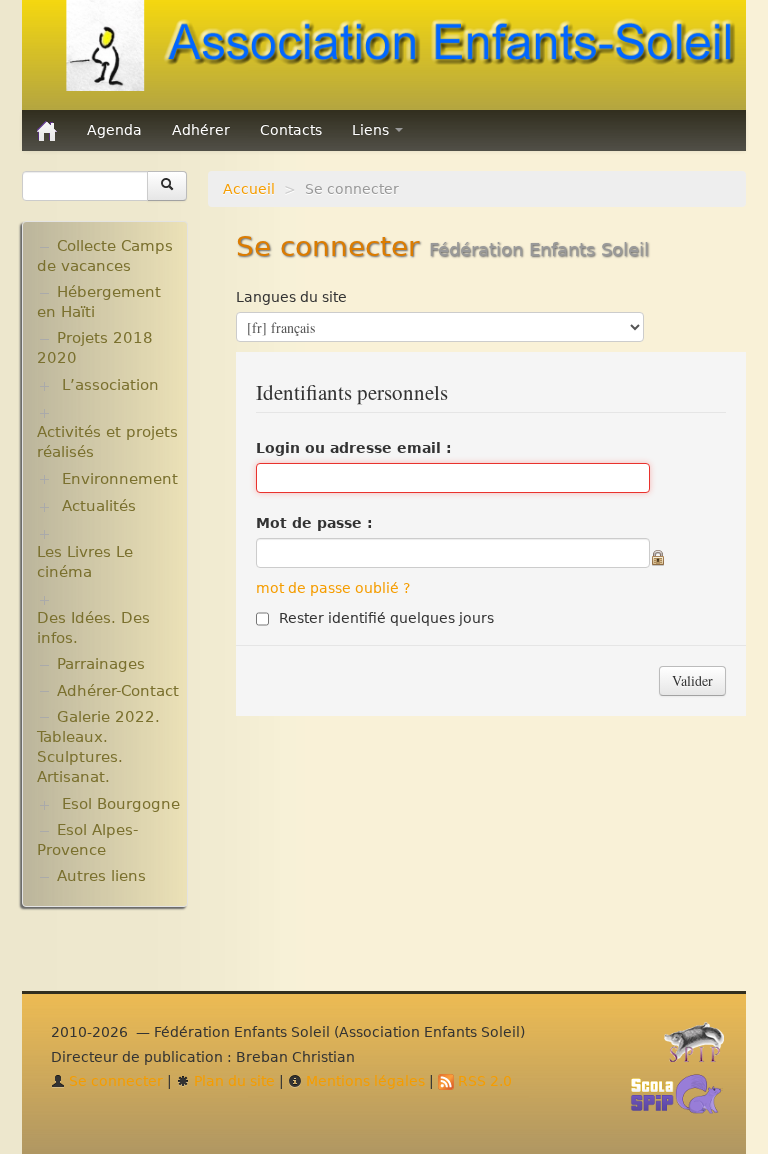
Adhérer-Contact (118, 691)
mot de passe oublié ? (333, 588)
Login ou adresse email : (354, 448)
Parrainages (101, 664)
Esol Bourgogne (121, 804)
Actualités (99, 506)
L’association (110, 385)
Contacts (291, 130)
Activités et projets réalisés (107, 442)
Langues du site (291, 297)
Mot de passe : (314, 523)
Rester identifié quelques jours (386, 618)
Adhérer (201, 130)
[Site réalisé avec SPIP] (700, 1048)
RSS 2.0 (483, 1081)
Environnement (120, 479)
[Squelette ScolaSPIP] (682, 1100)
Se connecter (114, 1081)
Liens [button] (372, 130)
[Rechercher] (167, 186)
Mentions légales (363, 1081)
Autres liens (101, 876)
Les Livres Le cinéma (85, 562)
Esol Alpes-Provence (87, 840)
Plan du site (232, 1081)
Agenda (114, 130)
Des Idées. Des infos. (93, 628)
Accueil (249, 189)
